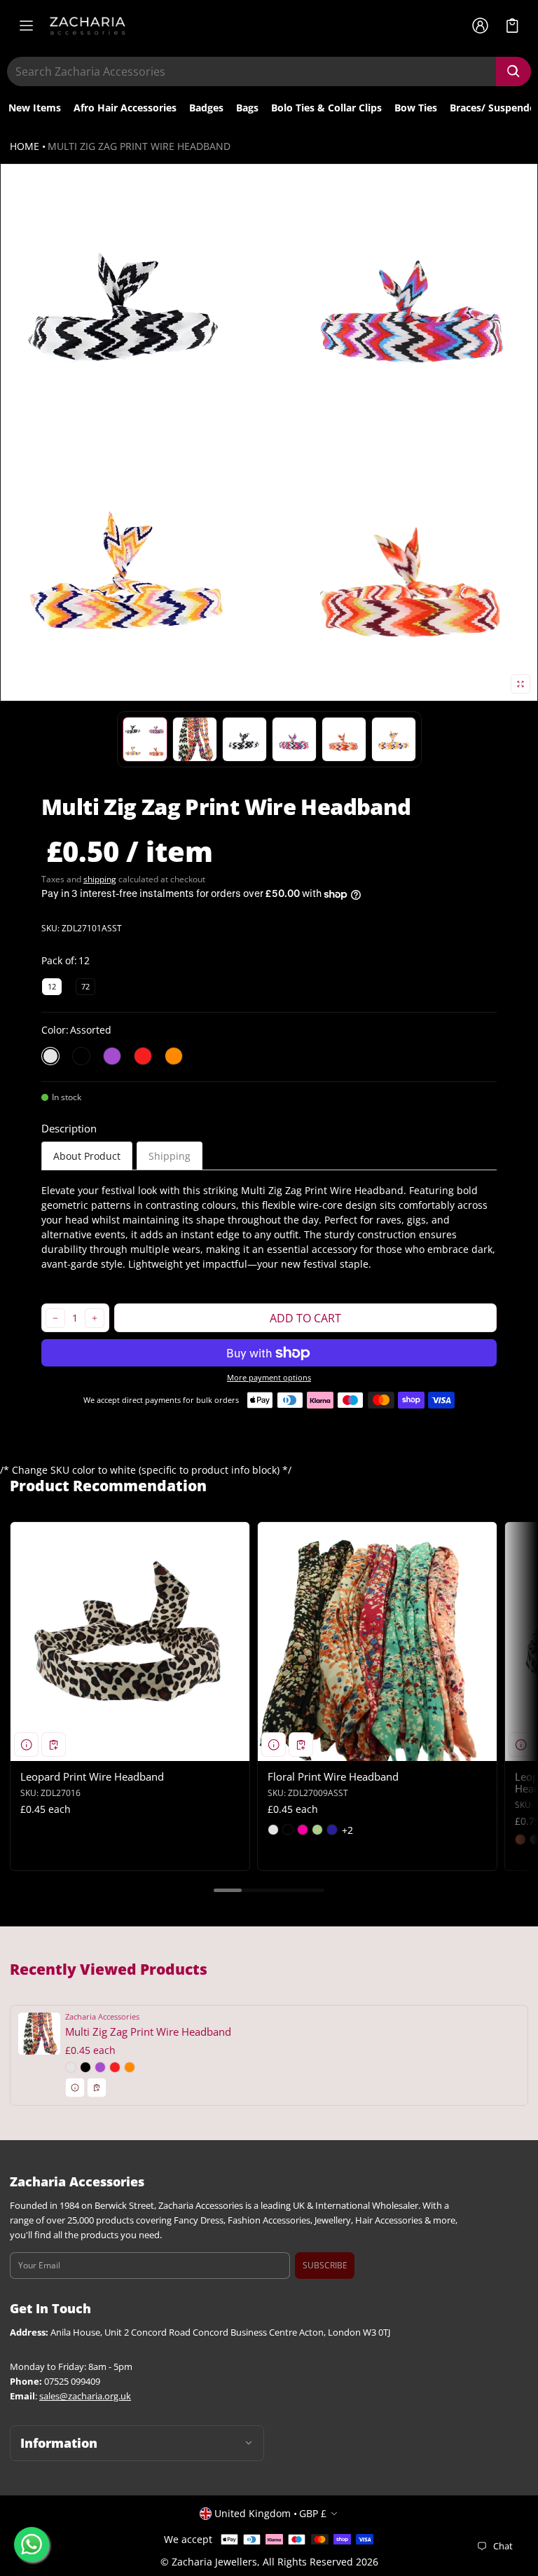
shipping (100, 879)
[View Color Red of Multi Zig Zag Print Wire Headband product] (115, 2067)
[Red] (143, 1056)
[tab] (87, 1156)
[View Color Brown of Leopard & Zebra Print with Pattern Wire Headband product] (520, 1839)
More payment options (269, 1378)
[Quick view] (26, 1745)
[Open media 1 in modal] (269, 432)
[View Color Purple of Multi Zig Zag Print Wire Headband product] (100, 2067)
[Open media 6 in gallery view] (344, 739)
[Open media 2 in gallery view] (195, 739)
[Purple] (112, 1056)
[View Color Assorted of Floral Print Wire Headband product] (273, 1830)
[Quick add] (54, 1745)
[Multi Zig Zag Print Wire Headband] (269, 2055)
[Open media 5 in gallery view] (294, 739)
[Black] (81, 1056)
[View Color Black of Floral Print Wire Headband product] (288, 1830)
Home (25, 146)
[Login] (480, 26)
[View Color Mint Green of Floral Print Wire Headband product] (317, 1830)
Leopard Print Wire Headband (92, 1776)
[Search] (513, 71)
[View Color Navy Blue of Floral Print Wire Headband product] (332, 1830)
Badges (206, 108)
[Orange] (174, 1056)
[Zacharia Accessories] (88, 26)
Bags (247, 108)
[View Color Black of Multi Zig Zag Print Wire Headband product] (85, 2067)
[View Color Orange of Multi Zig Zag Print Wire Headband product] (130, 2067)
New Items (35, 108)
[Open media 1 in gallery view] (145, 739)
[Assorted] (50, 1056)
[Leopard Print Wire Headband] (130, 1642)
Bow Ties (416, 108)
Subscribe (325, 2265)
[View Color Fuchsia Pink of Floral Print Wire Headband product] (303, 1830)
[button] (512, 26)
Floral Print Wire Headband (333, 1776)
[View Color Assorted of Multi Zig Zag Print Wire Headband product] (71, 2067)
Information (59, 2443)
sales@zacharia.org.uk (85, 2396)
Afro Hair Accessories (125, 108)
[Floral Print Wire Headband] (377, 1642)
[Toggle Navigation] (26, 26)
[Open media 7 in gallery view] (394, 739)
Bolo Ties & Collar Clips (326, 108)
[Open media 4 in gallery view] (244, 739)
